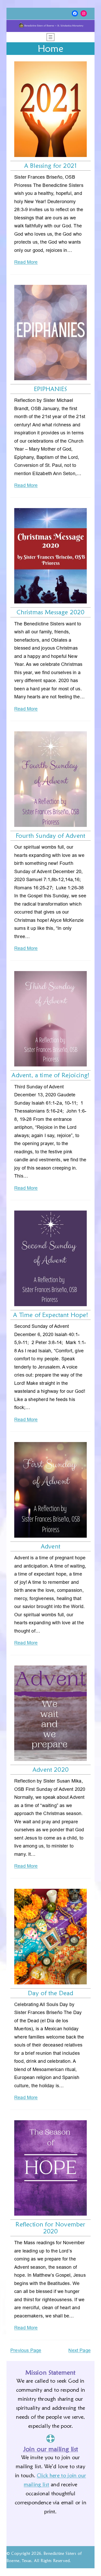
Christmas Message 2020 (51, 612)
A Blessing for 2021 (51, 166)
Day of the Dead (51, 1993)
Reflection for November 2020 (50, 2228)
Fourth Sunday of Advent (51, 836)
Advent (51, 1546)
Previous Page (26, 2350)
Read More (26, 262)
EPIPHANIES (51, 389)
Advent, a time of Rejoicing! (50, 1075)
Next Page (80, 2350)
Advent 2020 (51, 1770)
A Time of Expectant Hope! (51, 1315)
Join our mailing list (51, 2449)
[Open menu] (51, 37)
